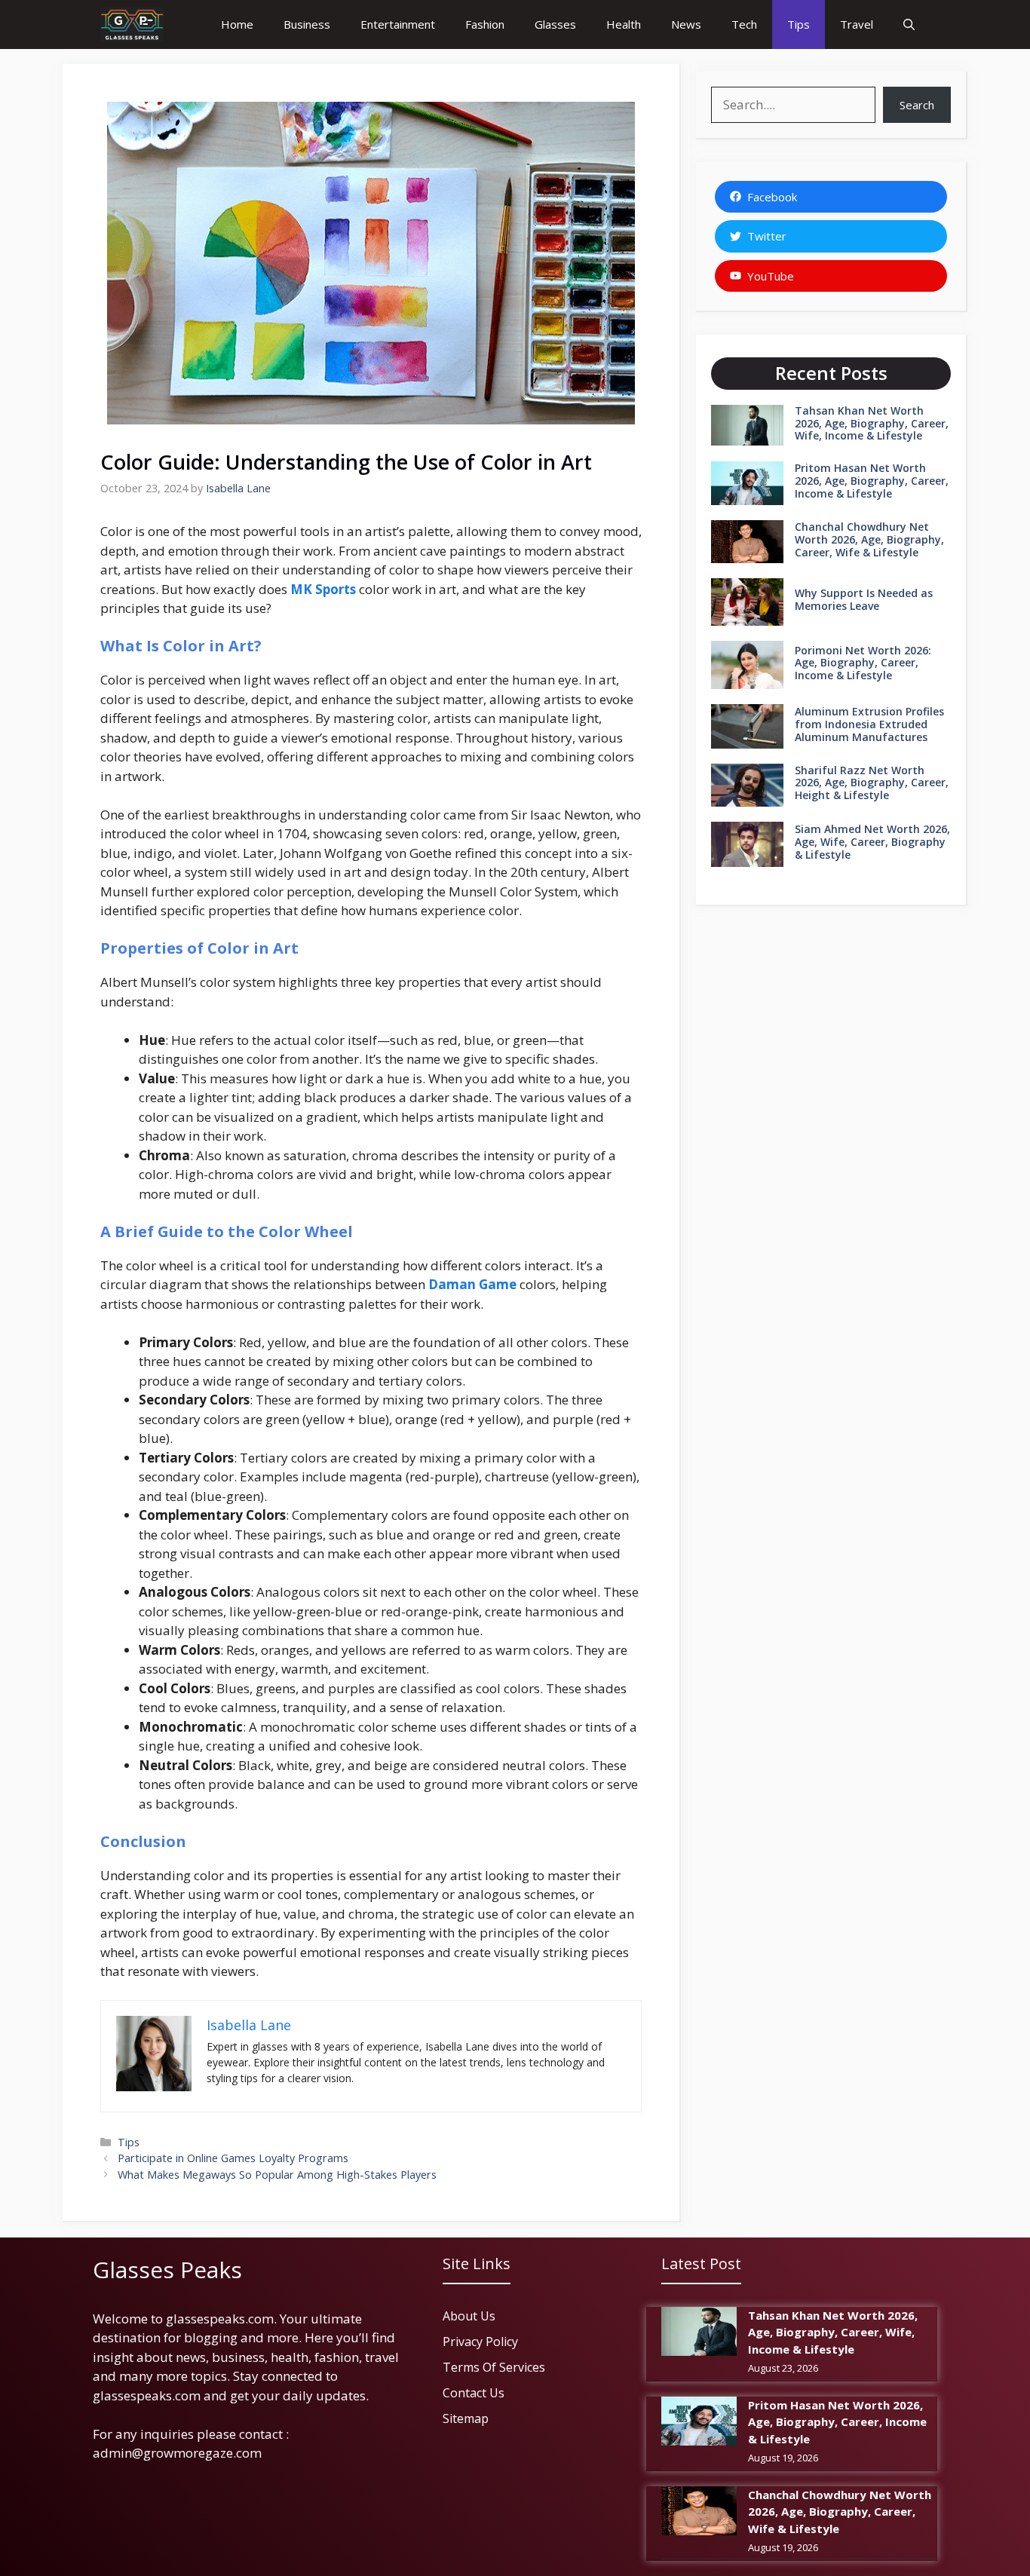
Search (917, 105)
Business (307, 24)
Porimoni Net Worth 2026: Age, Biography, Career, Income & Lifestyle (863, 663)
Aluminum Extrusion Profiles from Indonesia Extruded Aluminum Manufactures (869, 724)
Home (237, 24)
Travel (857, 24)
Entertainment (398, 24)
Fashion (485, 24)
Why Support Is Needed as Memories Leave (864, 599)
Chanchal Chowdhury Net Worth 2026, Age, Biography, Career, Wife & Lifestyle (869, 539)
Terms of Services (494, 2367)
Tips (799, 24)
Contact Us (474, 2393)
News (686, 24)
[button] (909, 25)
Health (624, 24)
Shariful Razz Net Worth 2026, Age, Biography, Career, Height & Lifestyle (872, 783)
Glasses (555, 24)
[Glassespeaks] (132, 25)
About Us (469, 2316)
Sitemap (466, 2418)
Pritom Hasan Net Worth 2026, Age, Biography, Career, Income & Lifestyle (872, 481)
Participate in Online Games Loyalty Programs (233, 2158)
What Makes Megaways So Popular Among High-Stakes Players (277, 2175)
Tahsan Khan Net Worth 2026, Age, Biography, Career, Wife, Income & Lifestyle (872, 423)
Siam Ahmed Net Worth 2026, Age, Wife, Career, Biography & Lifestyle (872, 842)
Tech (744, 24)
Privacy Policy (480, 2342)
